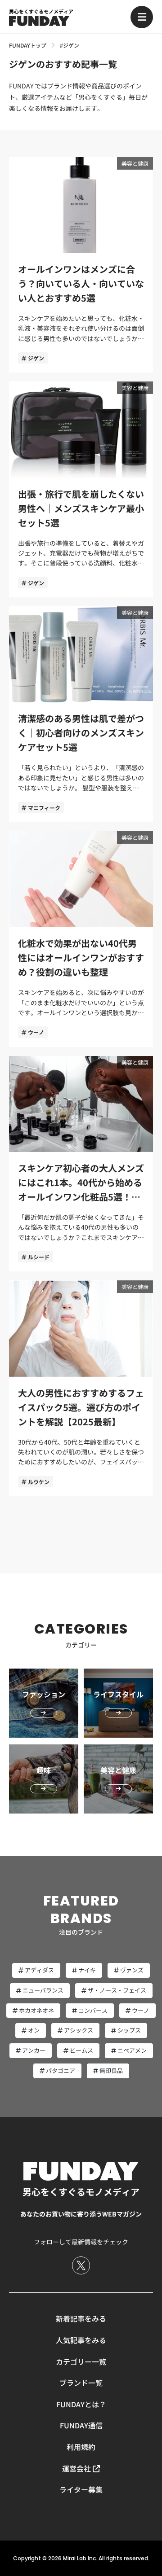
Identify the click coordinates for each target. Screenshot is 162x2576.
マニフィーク (44, 808)
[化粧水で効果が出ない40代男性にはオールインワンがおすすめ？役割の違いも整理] (81, 939)
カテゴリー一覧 (81, 2361)
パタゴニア (61, 2070)
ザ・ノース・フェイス (117, 1990)
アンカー (34, 2050)
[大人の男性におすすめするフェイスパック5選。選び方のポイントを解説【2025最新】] (81, 1388)
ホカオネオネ (36, 2010)
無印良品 (111, 2070)
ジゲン (36, 358)
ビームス (81, 2050)
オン (34, 2030)
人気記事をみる (81, 2340)
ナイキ (87, 1970)
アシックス (79, 2030)
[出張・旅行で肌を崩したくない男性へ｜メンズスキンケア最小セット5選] (81, 489)
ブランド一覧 (81, 2383)
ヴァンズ (132, 1970)
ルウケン (39, 1482)
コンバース (93, 2010)
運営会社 (76, 2468)
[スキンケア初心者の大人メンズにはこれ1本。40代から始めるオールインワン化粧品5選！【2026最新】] (81, 1164)
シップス (129, 2030)
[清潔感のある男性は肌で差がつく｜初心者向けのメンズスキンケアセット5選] (81, 714)
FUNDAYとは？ (81, 2404)
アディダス (39, 1970)
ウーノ (36, 1032)
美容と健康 (135, 163)
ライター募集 (81, 2489)
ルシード (39, 1257)
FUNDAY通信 (81, 2425)
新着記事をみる (81, 2318)
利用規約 (81, 2447)
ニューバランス (43, 1990)
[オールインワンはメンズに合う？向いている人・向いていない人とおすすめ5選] (81, 265)
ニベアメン (132, 2050)
